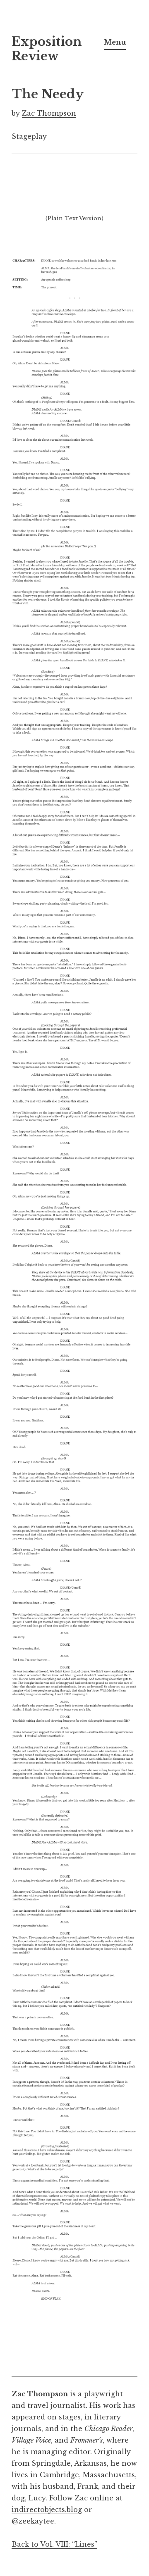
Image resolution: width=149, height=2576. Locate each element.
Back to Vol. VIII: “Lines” (54, 2544)
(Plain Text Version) (74, 218)
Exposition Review (47, 49)
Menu (115, 42)
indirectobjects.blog (47, 2509)
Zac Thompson (49, 113)
